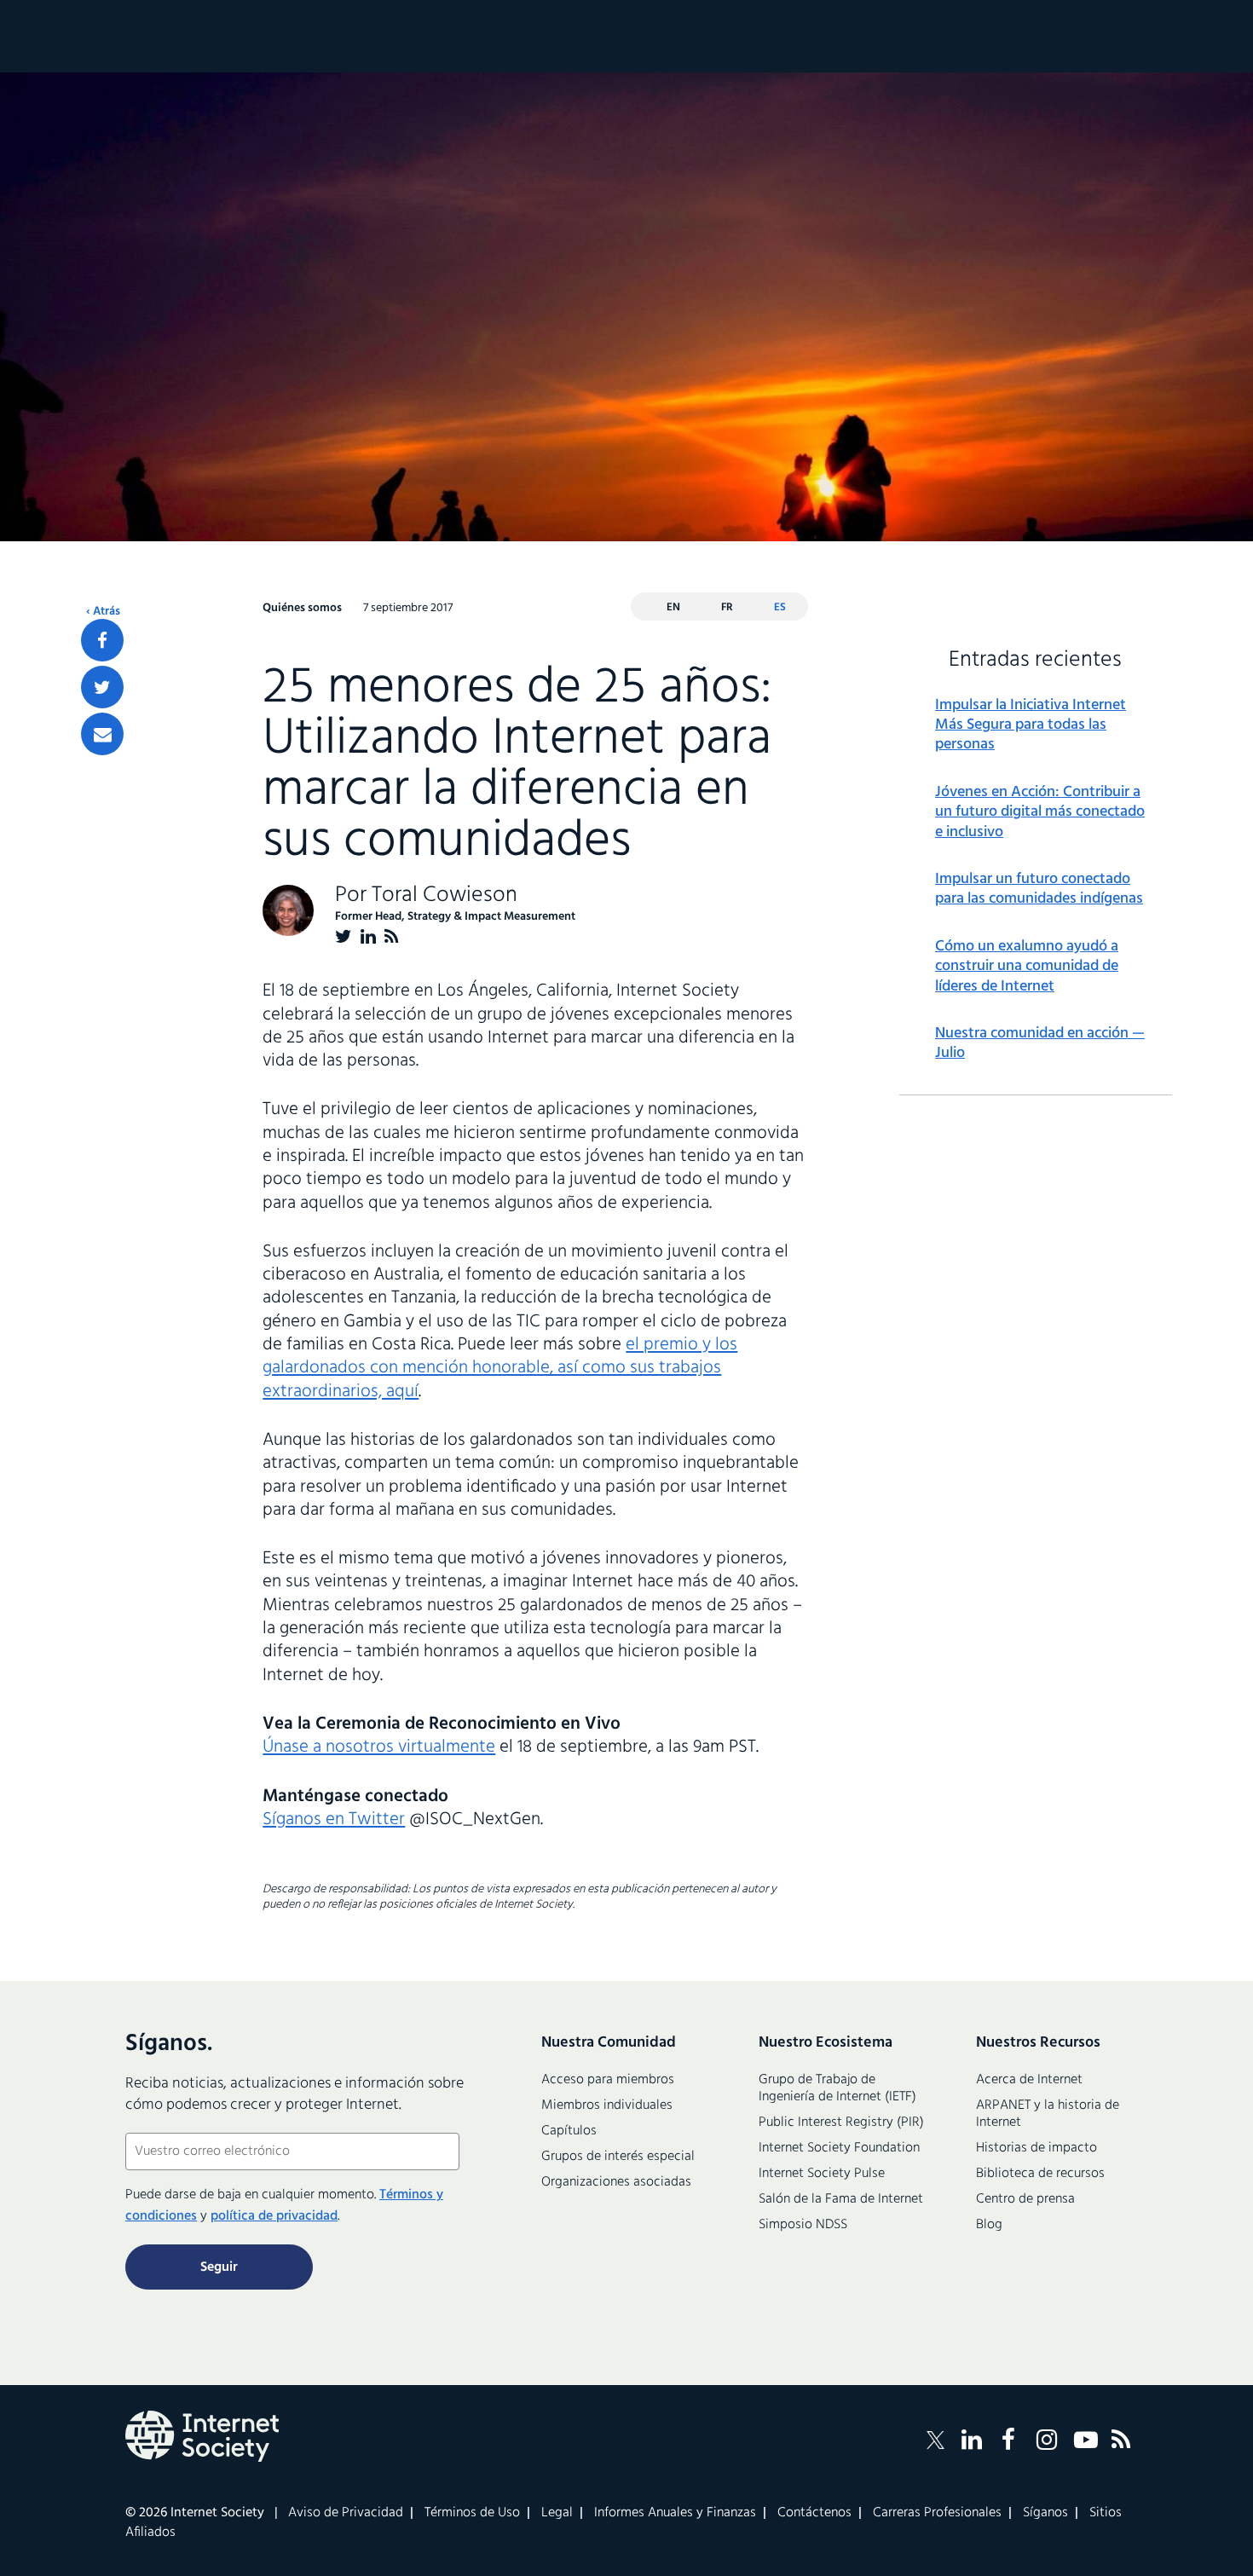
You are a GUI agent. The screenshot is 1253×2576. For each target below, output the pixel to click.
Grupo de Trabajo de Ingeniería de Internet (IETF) (837, 2088)
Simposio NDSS (803, 2225)
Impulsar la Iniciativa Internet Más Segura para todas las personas (1031, 725)
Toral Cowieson (445, 895)
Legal (557, 2513)
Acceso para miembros (608, 2080)
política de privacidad (274, 2216)
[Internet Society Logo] (202, 2436)
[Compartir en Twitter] (102, 687)
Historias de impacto (1036, 2148)
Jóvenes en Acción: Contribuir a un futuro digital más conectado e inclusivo (1040, 812)
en (673, 607)
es (780, 607)
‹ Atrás (103, 612)
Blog (989, 2225)
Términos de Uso (472, 2513)
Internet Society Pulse (822, 2174)
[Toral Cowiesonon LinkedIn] (368, 936)
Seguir (219, 2267)
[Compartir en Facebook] (102, 640)
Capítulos (569, 2131)
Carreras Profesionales (937, 2513)
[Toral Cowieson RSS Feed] (392, 936)
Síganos (1045, 2513)
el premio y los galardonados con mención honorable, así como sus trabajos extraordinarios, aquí (500, 1368)
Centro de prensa (1025, 2199)
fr (727, 607)
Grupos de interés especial (618, 2157)
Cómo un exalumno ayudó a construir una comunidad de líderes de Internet (1027, 967)
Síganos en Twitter (334, 1819)
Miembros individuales (607, 2105)
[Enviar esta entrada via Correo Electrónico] (102, 734)
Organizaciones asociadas (616, 2182)
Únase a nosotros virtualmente (379, 1747)
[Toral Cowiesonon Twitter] (344, 936)
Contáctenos (814, 2513)
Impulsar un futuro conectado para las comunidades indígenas (1039, 889)
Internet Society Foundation (839, 2148)
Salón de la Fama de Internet (841, 2199)
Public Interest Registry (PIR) (841, 2123)
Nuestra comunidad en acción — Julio (1040, 1044)
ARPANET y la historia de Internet (1048, 2114)
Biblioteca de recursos (1040, 2174)
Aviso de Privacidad (346, 2513)
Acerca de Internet (1029, 2080)
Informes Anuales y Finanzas (675, 2513)
